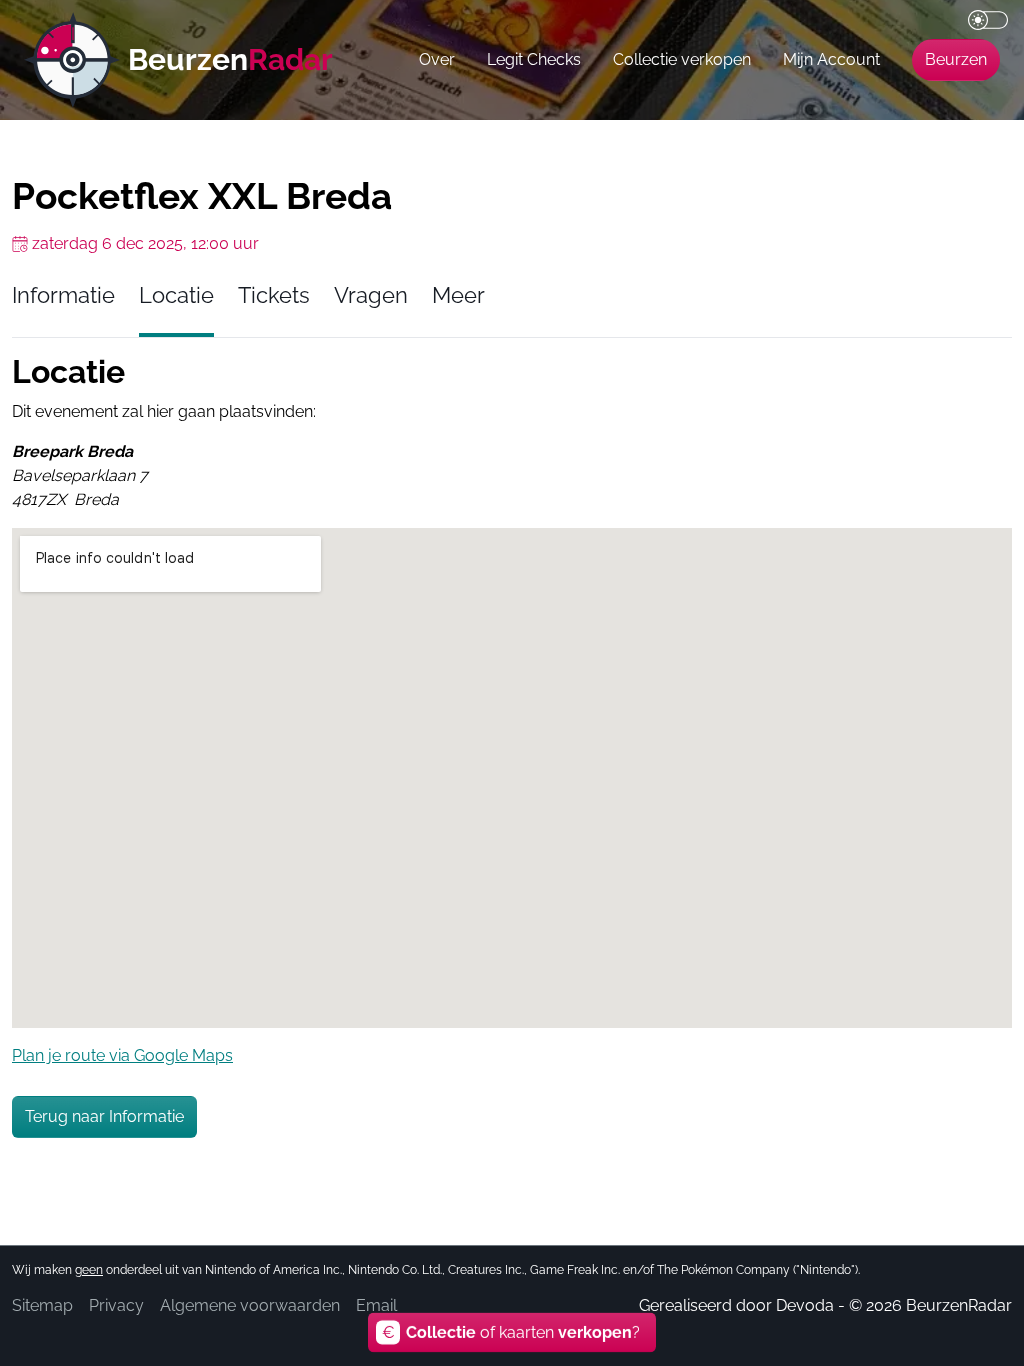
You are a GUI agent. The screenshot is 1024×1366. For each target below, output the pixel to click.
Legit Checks (534, 59)
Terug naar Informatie (104, 1116)
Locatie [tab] (176, 295)
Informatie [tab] (63, 295)
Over (437, 59)
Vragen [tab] (371, 295)
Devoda (805, 1305)
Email (376, 1305)
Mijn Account (831, 59)
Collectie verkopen (682, 59)
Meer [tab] (458, 295)
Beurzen (956, 59)
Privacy (116, 1305)
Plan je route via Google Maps (122, 1055)
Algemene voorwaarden (250, 1305)
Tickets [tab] (274, 295)
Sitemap (42, 1305)
